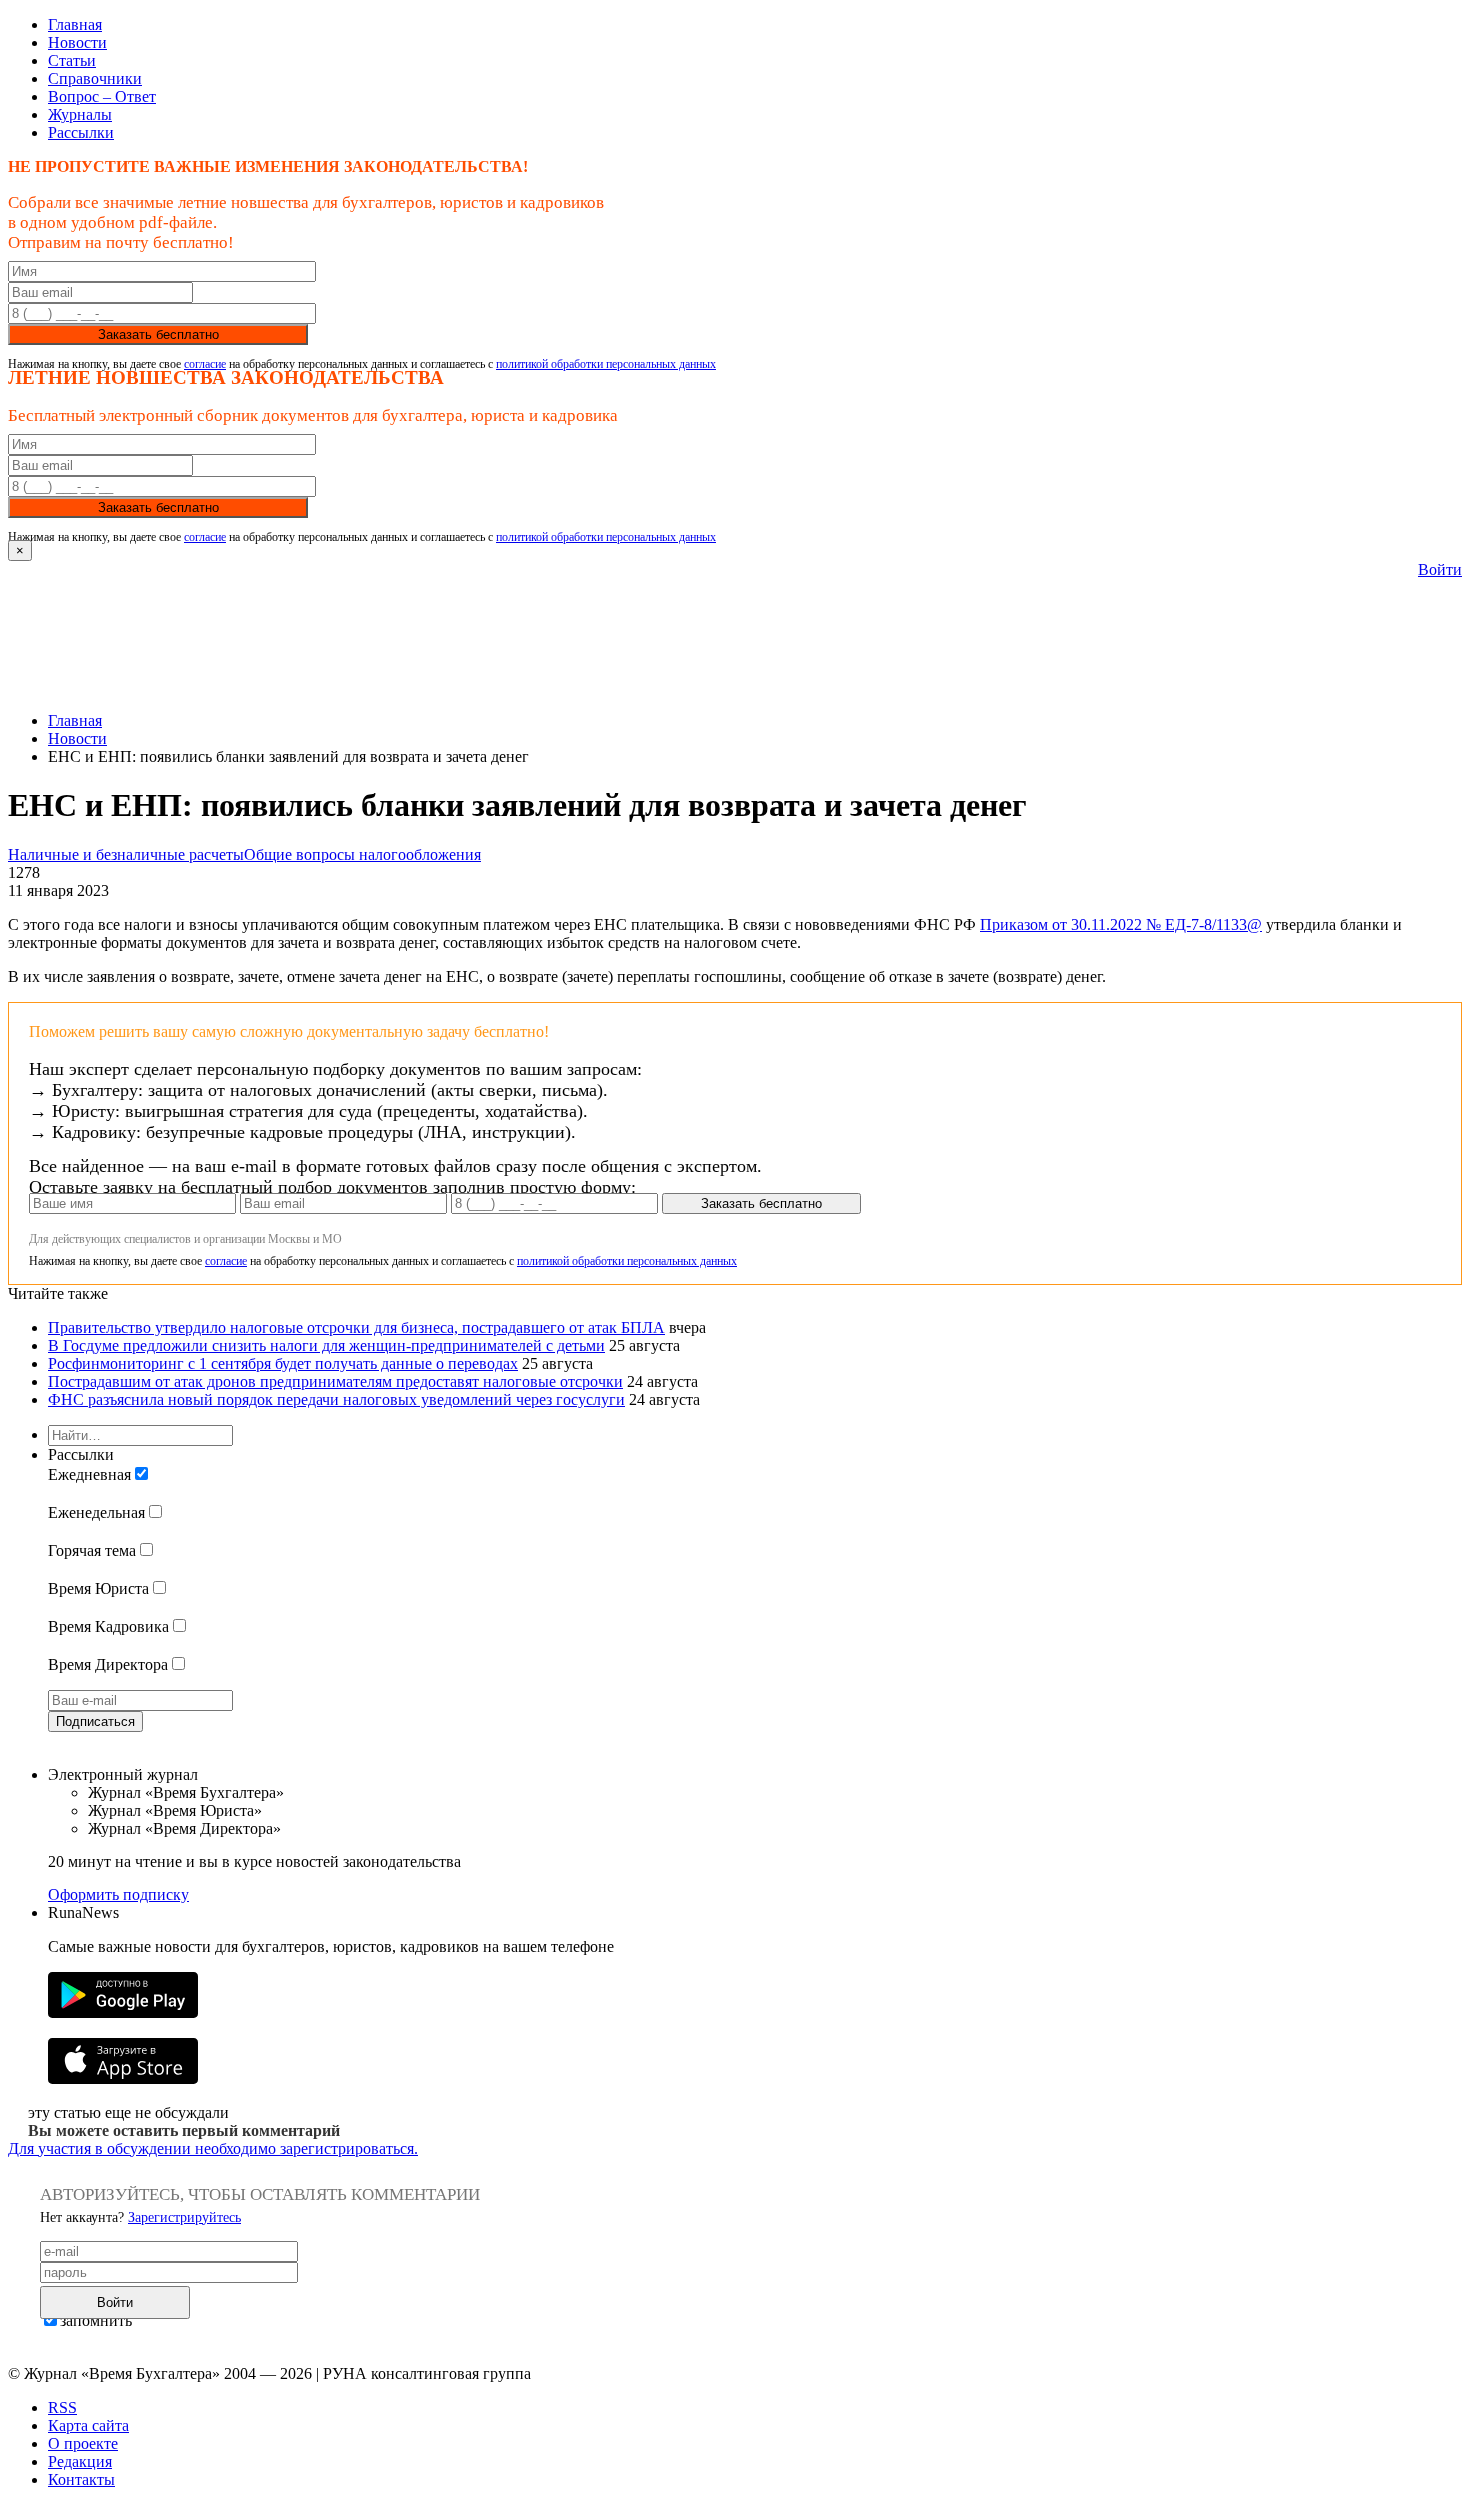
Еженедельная (96, 1512)
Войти (1440, 569)
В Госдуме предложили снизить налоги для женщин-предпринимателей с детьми (326, 1345)
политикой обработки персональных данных (606, 364)
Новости (77, 42)
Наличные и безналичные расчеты (126, 854)
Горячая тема (92, 1550)
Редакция (80, 2461)
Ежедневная (89, 1474)
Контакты (81, 2479)
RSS (62, 2407)
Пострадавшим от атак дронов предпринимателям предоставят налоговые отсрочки (335, 1381)
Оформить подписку (118, 1894)
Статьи (72, 60)
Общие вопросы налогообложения (362, 854)
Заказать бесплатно (158, 334)
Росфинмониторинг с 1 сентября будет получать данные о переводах (283, 1363)
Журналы (80, 114)
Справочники (95, 78)
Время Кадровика (108, 1626)
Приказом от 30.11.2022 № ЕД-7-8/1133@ (1121, 924)
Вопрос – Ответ (102, 96)
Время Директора (108, 1664)
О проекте (83, 2443)
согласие (205, 364)
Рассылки (81, 132)
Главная (75, 24)
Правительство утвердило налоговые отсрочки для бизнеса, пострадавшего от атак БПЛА (356, 1327)
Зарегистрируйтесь (184, 2217)
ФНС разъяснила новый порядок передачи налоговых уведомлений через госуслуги (336, 1399)
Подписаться (95, 1721)
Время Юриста (98, 1588)
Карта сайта (88, 2425)
